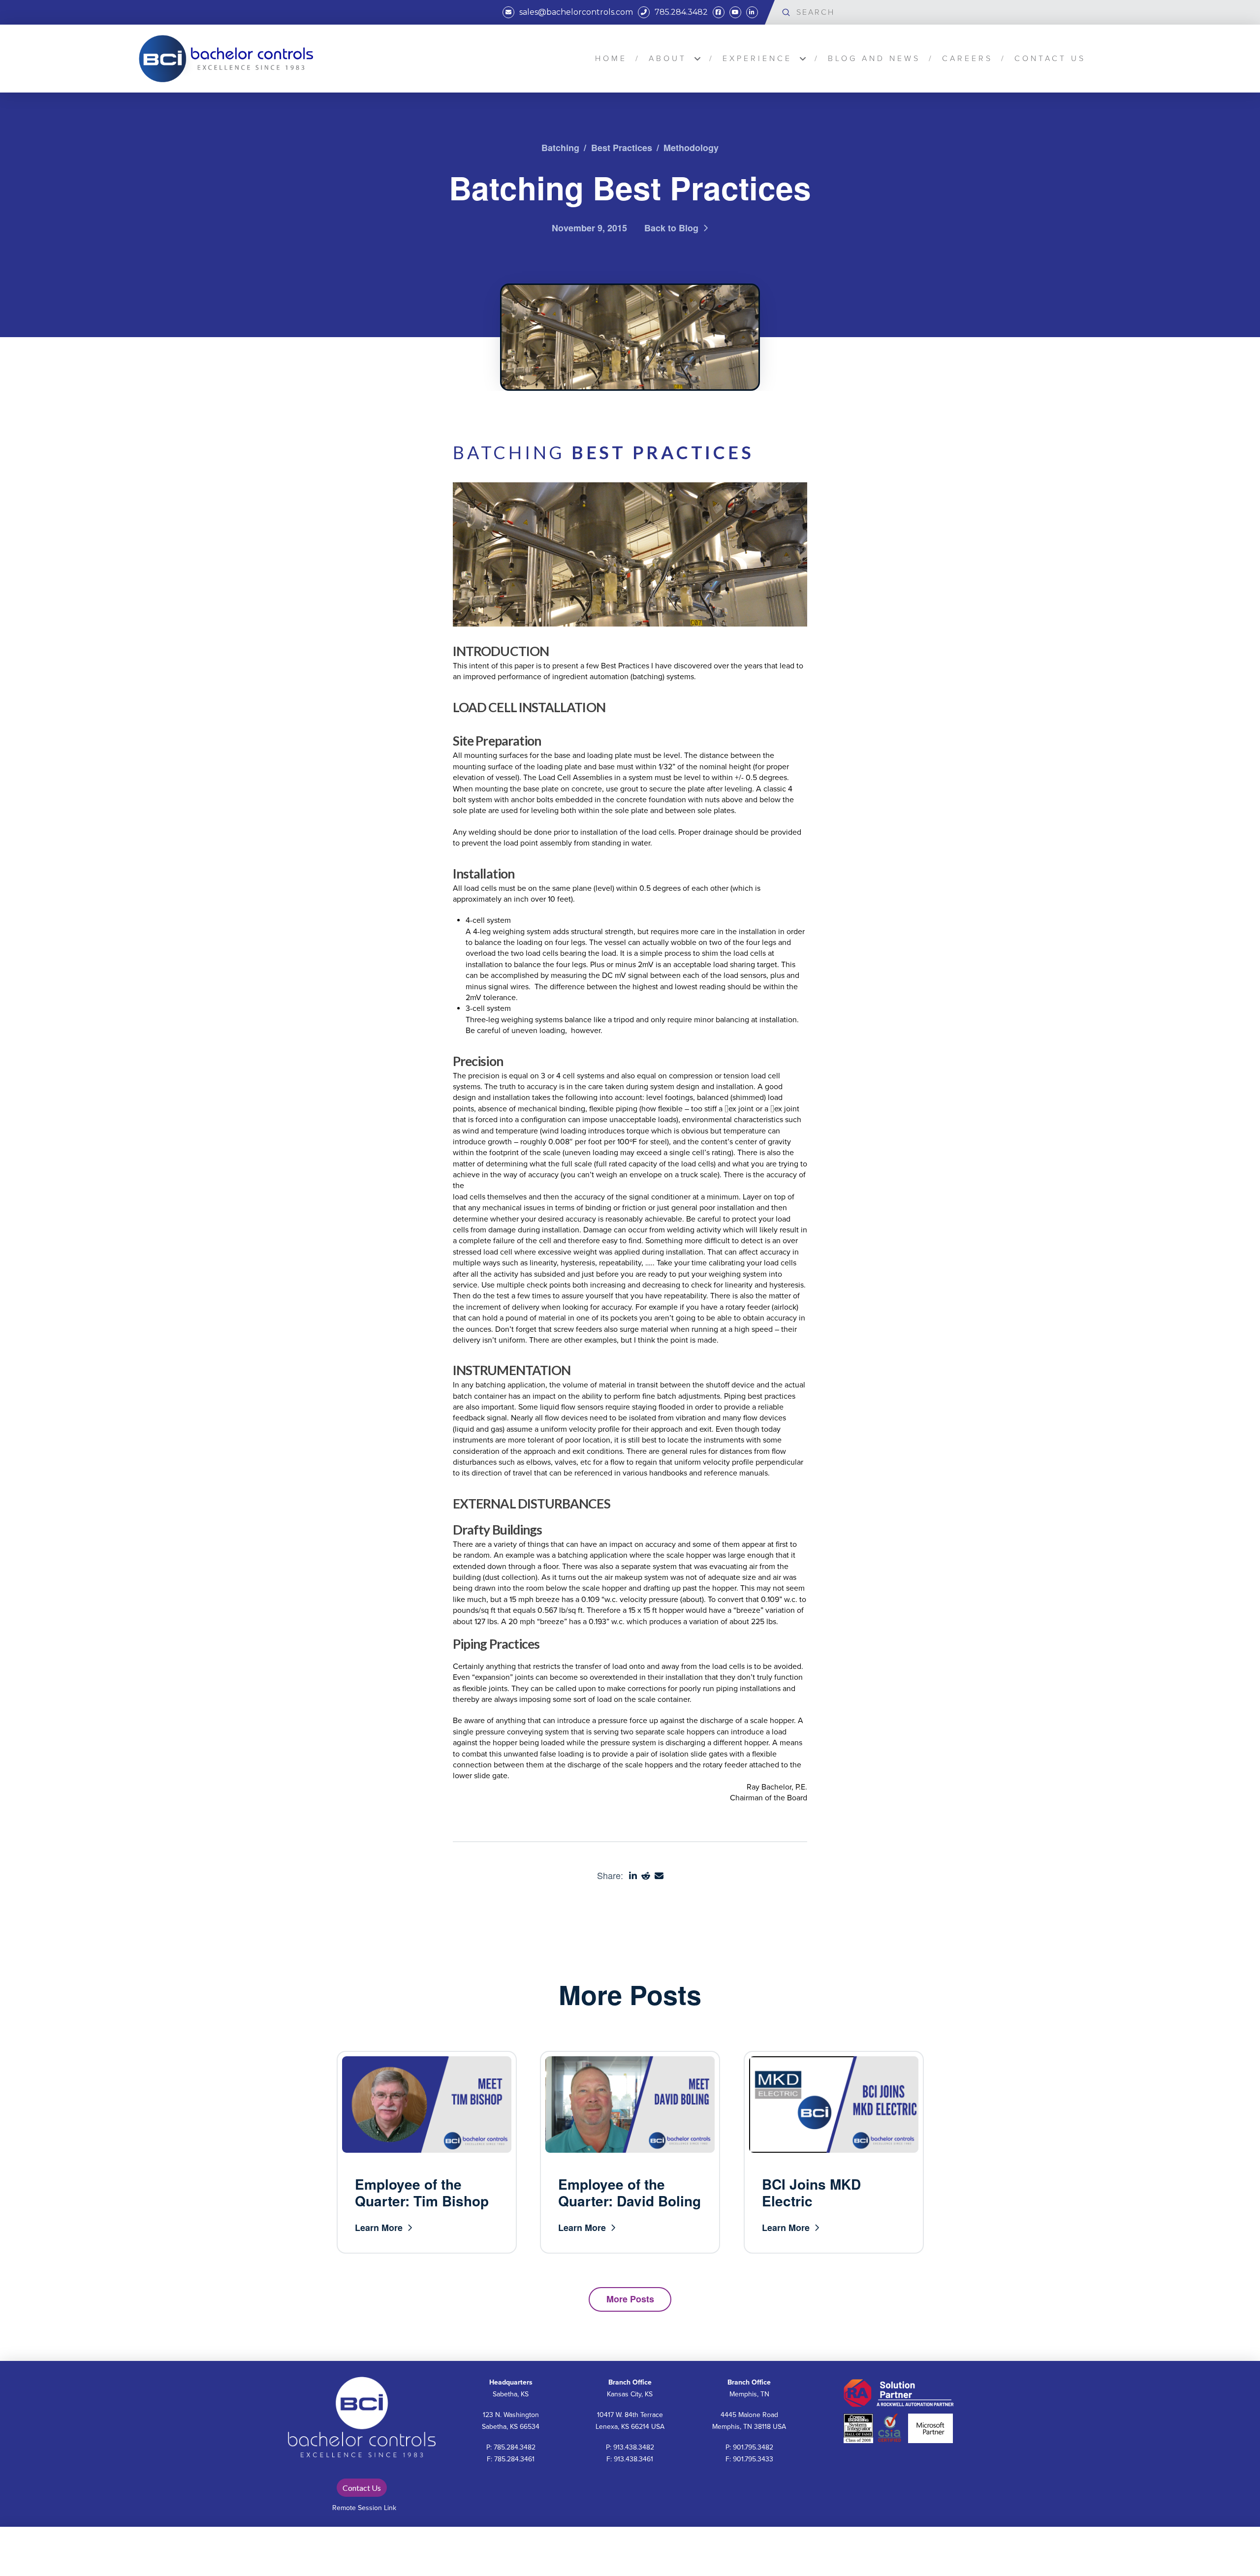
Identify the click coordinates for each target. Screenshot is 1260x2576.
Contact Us (362, 2488)
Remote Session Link (364, 2508)
